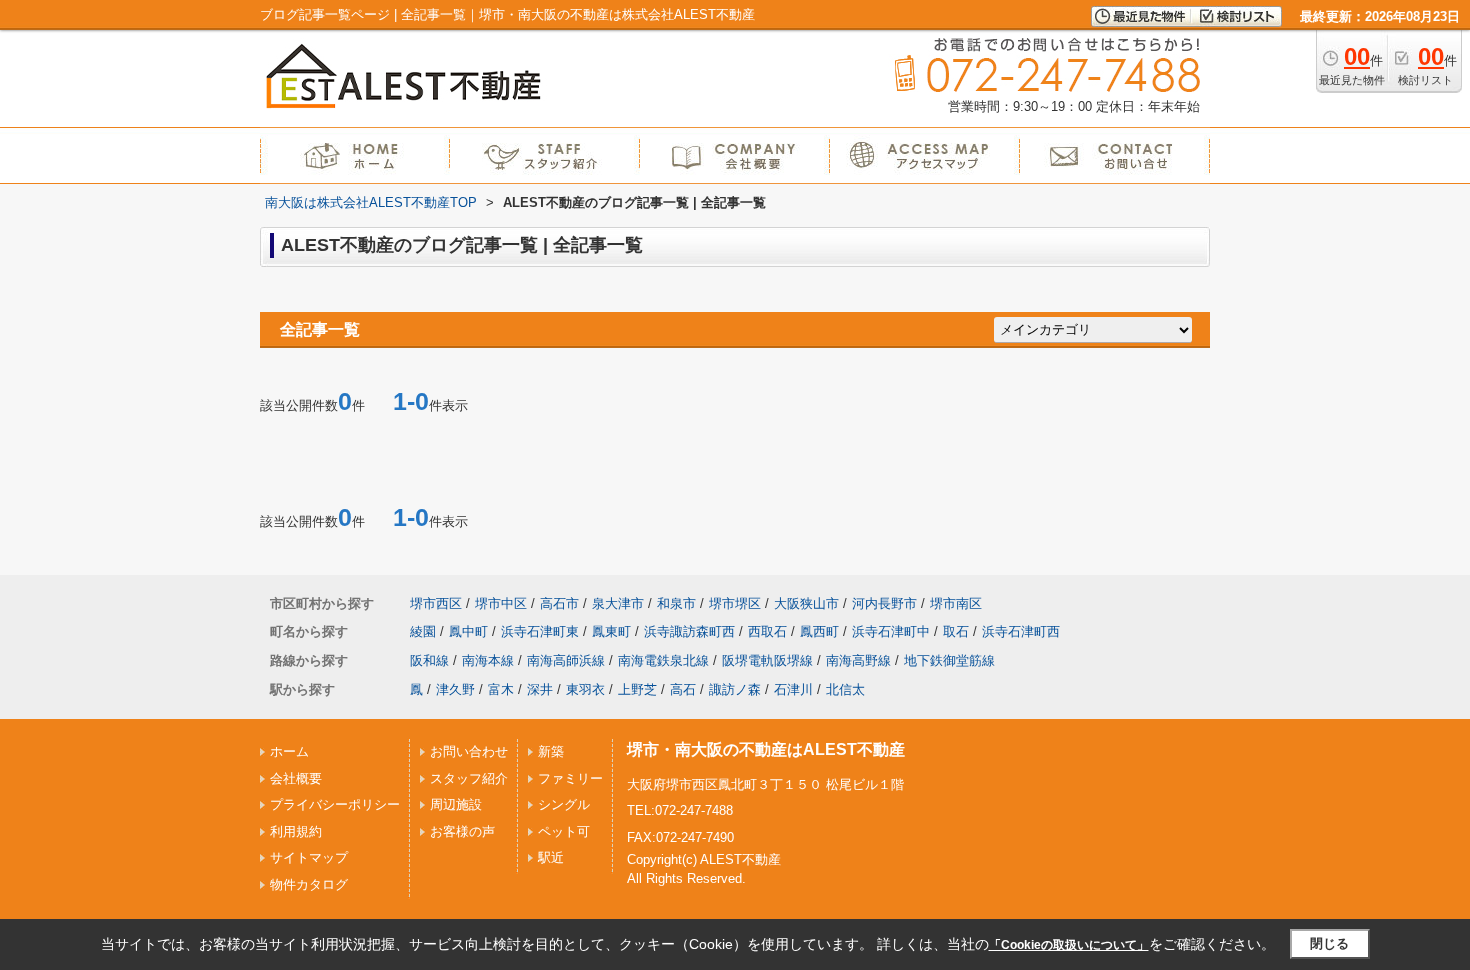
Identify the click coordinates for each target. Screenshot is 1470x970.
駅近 (551, 857)
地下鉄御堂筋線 (949, 660)
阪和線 (429, 660)
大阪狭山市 (806, 603)
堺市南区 (956, 603)
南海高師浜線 (566, 660)
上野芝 (637, 689)
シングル (564, 804)
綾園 (423, 631)
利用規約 (296, 831)
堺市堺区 (735, 603)
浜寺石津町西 (1021, 631)
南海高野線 (858, 660)
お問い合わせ (469, 751)
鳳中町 (468, 631)
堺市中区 (501, 603)
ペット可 (564, 831)
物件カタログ (309, 884)
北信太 (845, 689)
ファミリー (570, 778)
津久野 (455, 689)
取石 (956, 631)
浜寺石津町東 (540, 631)
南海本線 (488, 660)
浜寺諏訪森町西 (689, 631)
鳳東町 (611, 631)
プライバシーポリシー (335, 804)
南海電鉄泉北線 (663, 660)
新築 (551, 751)
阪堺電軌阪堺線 (767, 660)
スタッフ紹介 (469, 778)
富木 (501, 689)
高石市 (559, 603)
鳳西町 (819, 631)
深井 (540, 689)
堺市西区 (436, 603)
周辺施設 (456, 804)
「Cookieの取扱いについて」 (1069, 945)
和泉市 (676, 603)
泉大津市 (618, 603)
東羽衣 (585, 689)
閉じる (1329, 943)
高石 (683, 689)
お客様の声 (462, 831)
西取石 (767, 631)
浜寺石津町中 (891, 631)
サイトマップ (309, 857)
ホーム (289, 751)
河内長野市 (884, 603)
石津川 (793, 689)
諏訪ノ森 (735, 689)
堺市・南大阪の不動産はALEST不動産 (766, 749)
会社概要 (296, 778)
